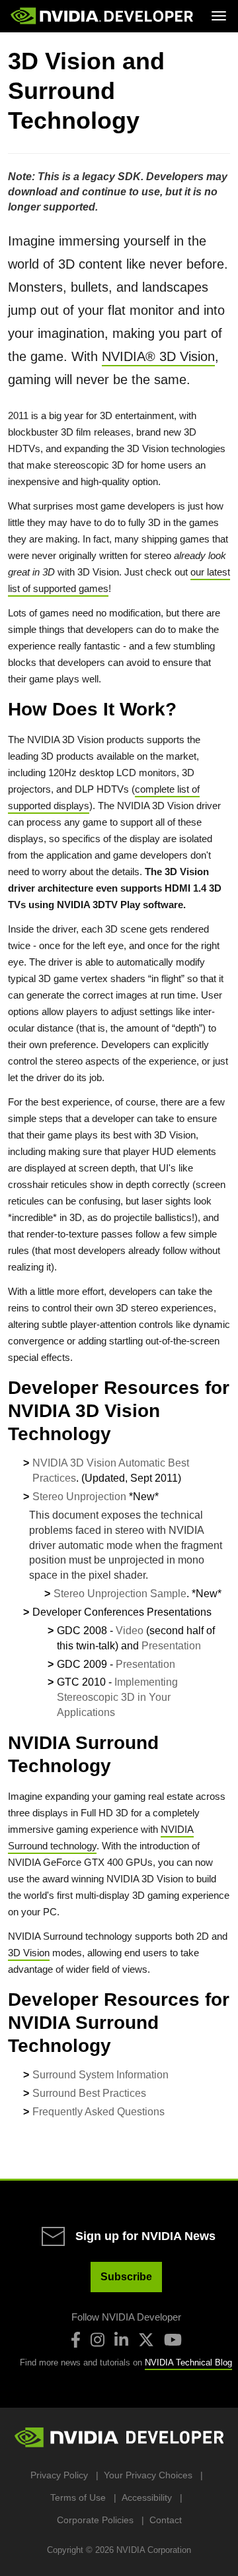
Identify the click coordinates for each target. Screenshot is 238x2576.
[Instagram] (98, 2340)
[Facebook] (76, 2340)
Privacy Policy (59, 2475)
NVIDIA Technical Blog (188, 2362)
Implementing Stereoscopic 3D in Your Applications (117, 1697)
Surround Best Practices (89, 2093)
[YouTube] (173, 2340)
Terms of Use (78, 2497)
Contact (166, 2520)
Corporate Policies (95, 2520)
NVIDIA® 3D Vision (158, 356)
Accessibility (147, 2497)
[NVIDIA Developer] (103, 16)
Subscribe (126, 2277)
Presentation (171, 1646)
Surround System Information (100, 2075)
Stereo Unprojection (79, 1497)
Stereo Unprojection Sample (120, 1594)
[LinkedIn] (121, 2340)
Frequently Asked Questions (99, 2112)
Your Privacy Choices (148, 2475)
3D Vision (29, 1953)
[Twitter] (146, 2340)
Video (130, 1631)
